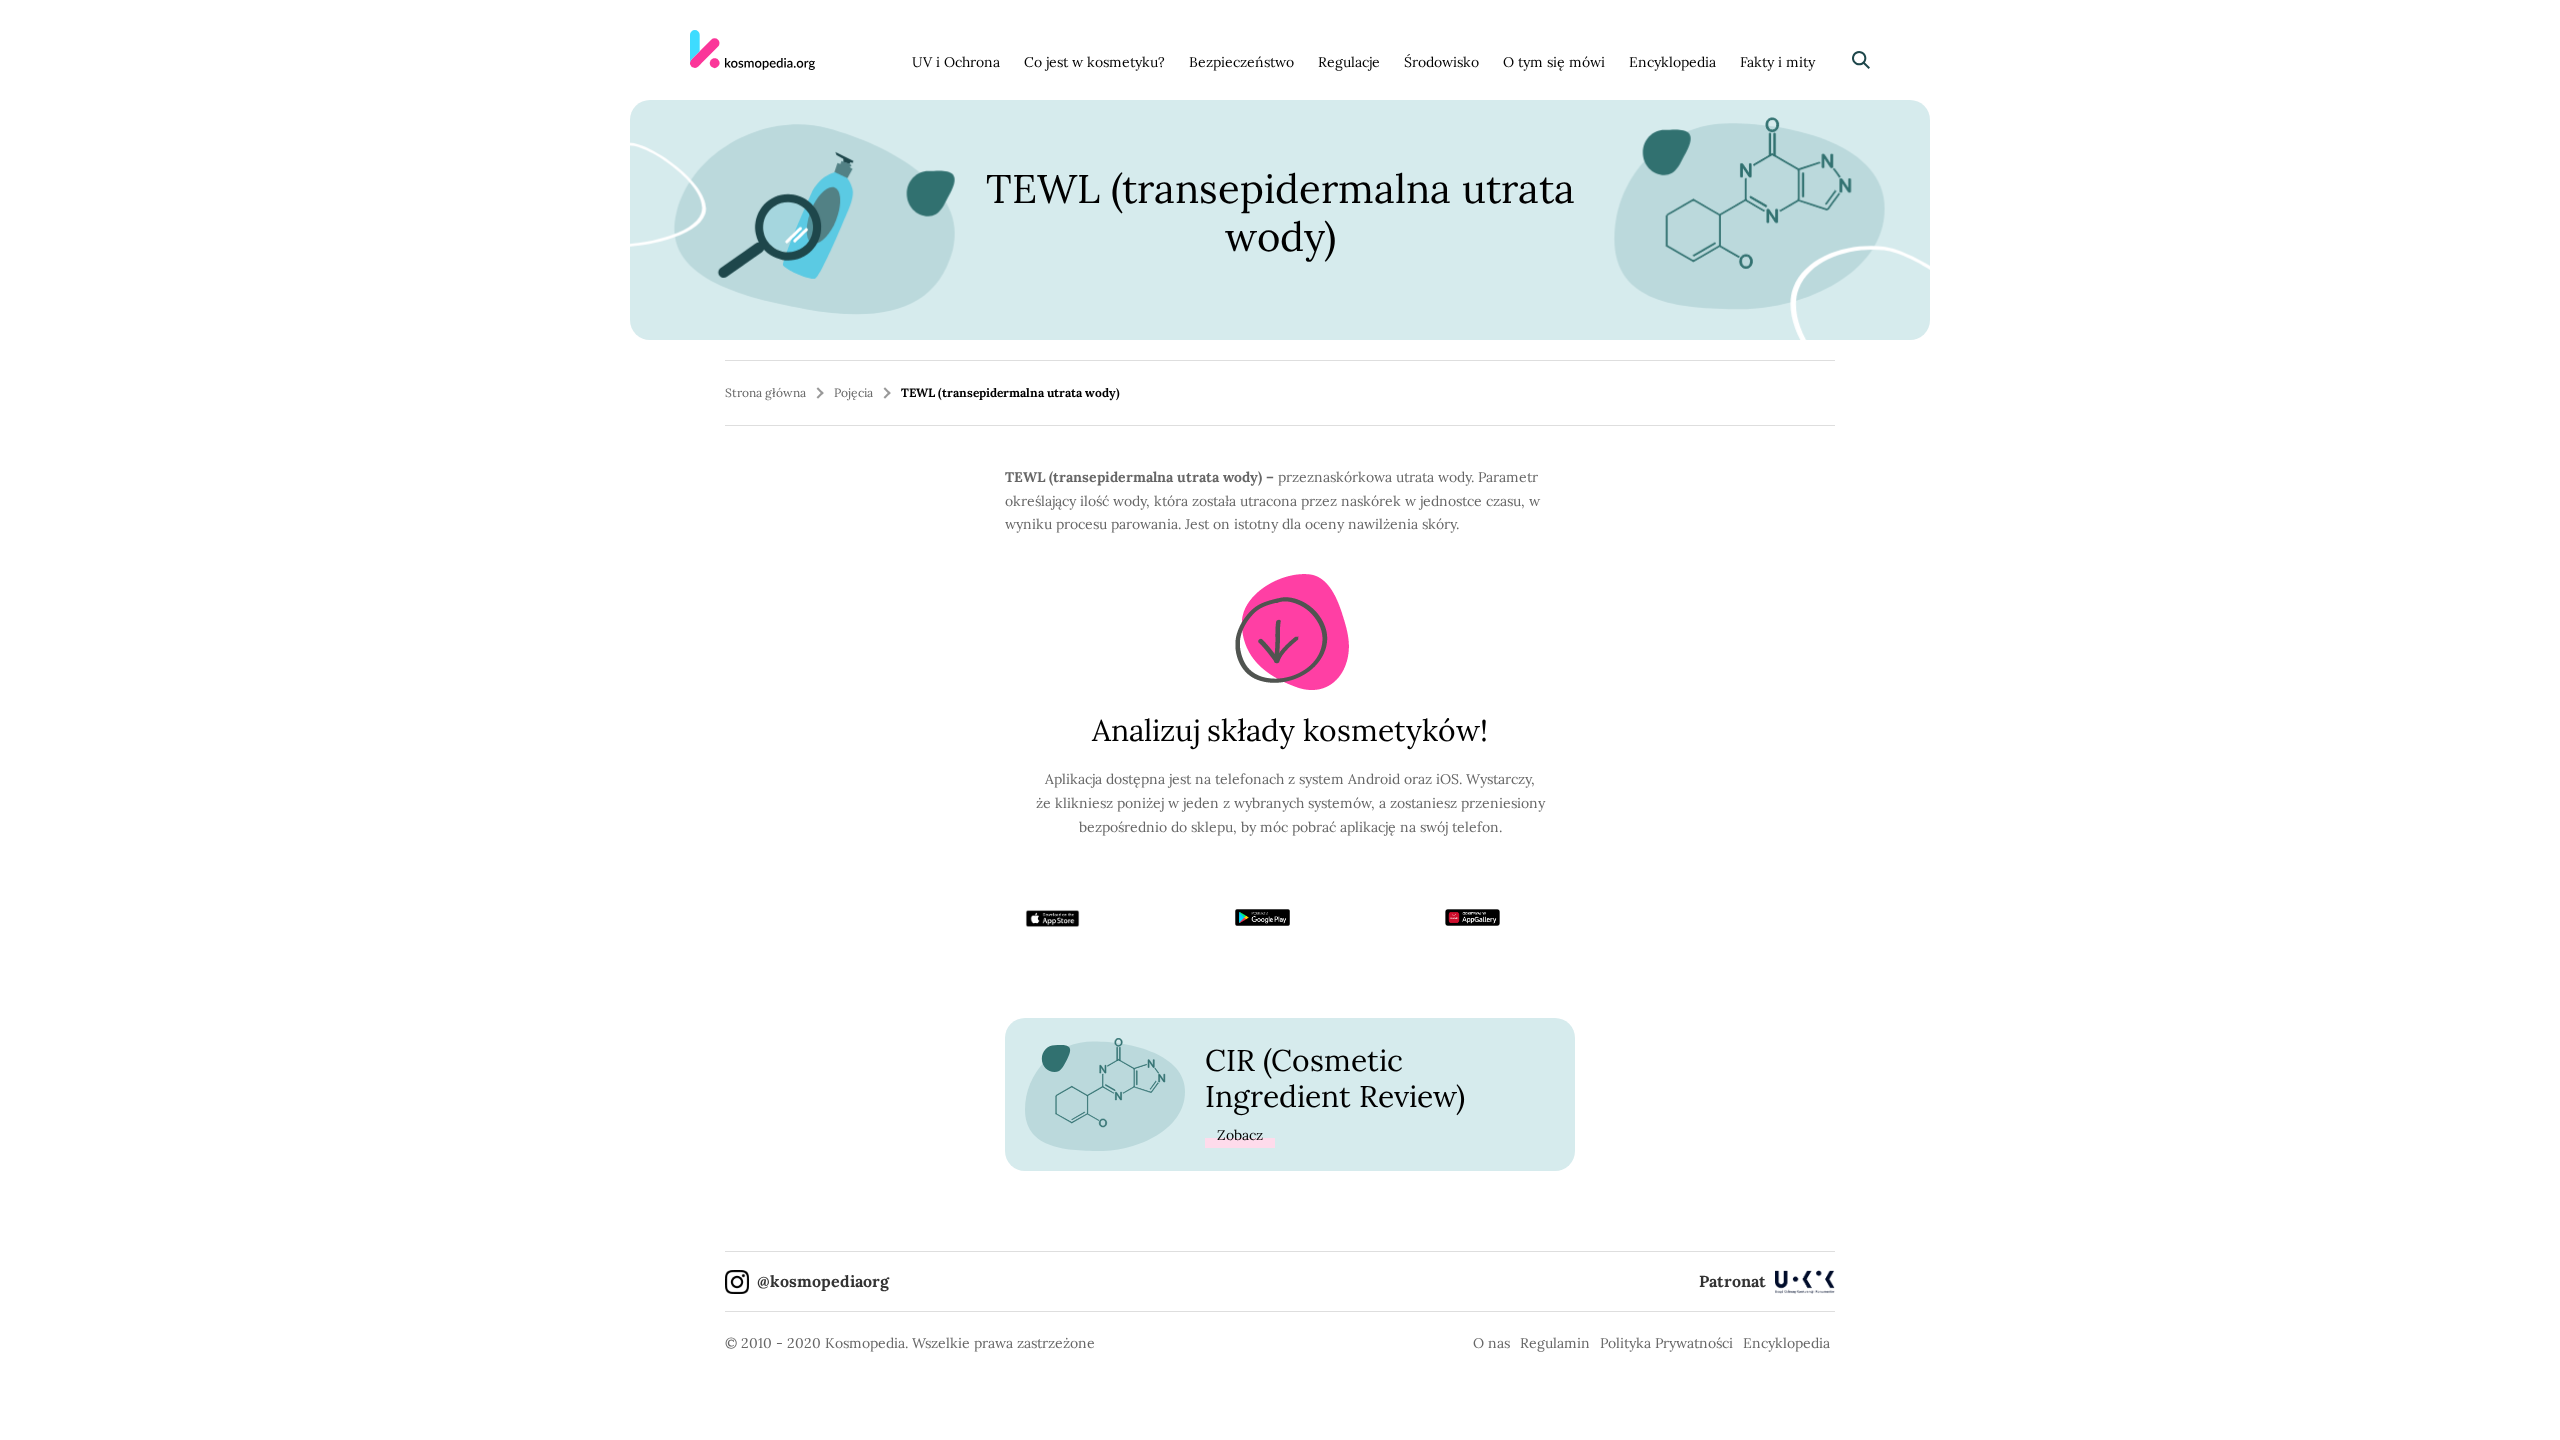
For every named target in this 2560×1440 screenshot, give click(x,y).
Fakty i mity (1777, 62)
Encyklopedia (1672, 62)
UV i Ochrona (956, 62)
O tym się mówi (1554, 62)
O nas (1491, 1343)
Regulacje (1349, 62)
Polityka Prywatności (1666, 1343)
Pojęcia (853, 392)
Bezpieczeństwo (1241, 62)
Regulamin (1555, 1343)
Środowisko (1441, 62)
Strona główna (765, 392)
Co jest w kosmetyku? (1094, 62)
